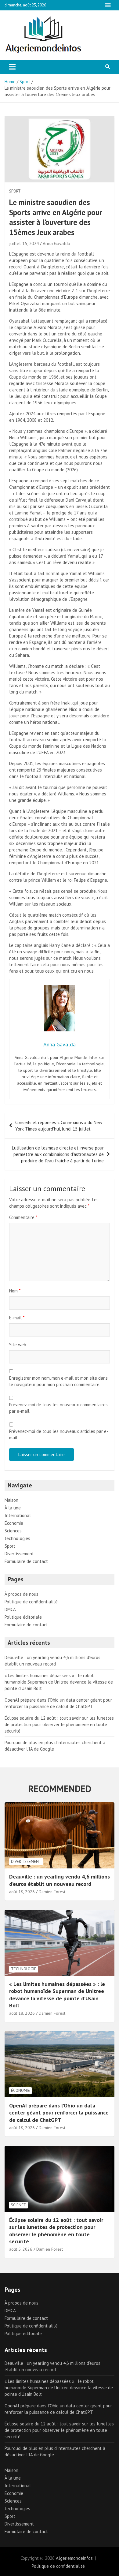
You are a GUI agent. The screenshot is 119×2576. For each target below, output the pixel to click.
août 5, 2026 (21, 2249)
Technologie (24, 1969)
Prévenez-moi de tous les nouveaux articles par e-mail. (59, 1434)
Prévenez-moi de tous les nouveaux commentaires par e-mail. (58, 1408)
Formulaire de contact (26, 1561)
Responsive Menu (108, 5)
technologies (17, 1538)
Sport (15, 191)
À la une (13, 1508)
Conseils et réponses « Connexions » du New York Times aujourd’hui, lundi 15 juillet (59, 1126)
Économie (14, 1523)
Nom (15, 1291)
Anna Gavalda (56, 243)
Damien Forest (52, 1892)
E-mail (17, 1318)
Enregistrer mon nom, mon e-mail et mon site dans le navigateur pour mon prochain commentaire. (58, 1381)
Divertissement (19, 1554)
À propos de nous (22, 1594)
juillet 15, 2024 (24, 243)
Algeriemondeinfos (74, 2558)
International (18, 1515)
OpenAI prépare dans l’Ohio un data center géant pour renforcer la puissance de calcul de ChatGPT (59, 2113)
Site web (18, 1345)
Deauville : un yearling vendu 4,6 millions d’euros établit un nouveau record (60, 1880)
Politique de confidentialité (31, 1602)
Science (18, 2205)
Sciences (13, 1531)
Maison (11, 1500)
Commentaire (23, 1217)
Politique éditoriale (23, 1617)
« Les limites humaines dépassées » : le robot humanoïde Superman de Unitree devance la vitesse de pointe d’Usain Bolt (59, 1682)
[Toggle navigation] (12, 67)
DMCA (10, 1609)
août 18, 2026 (22, 1892)
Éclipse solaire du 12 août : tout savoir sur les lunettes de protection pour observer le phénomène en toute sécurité (59, 1724)
